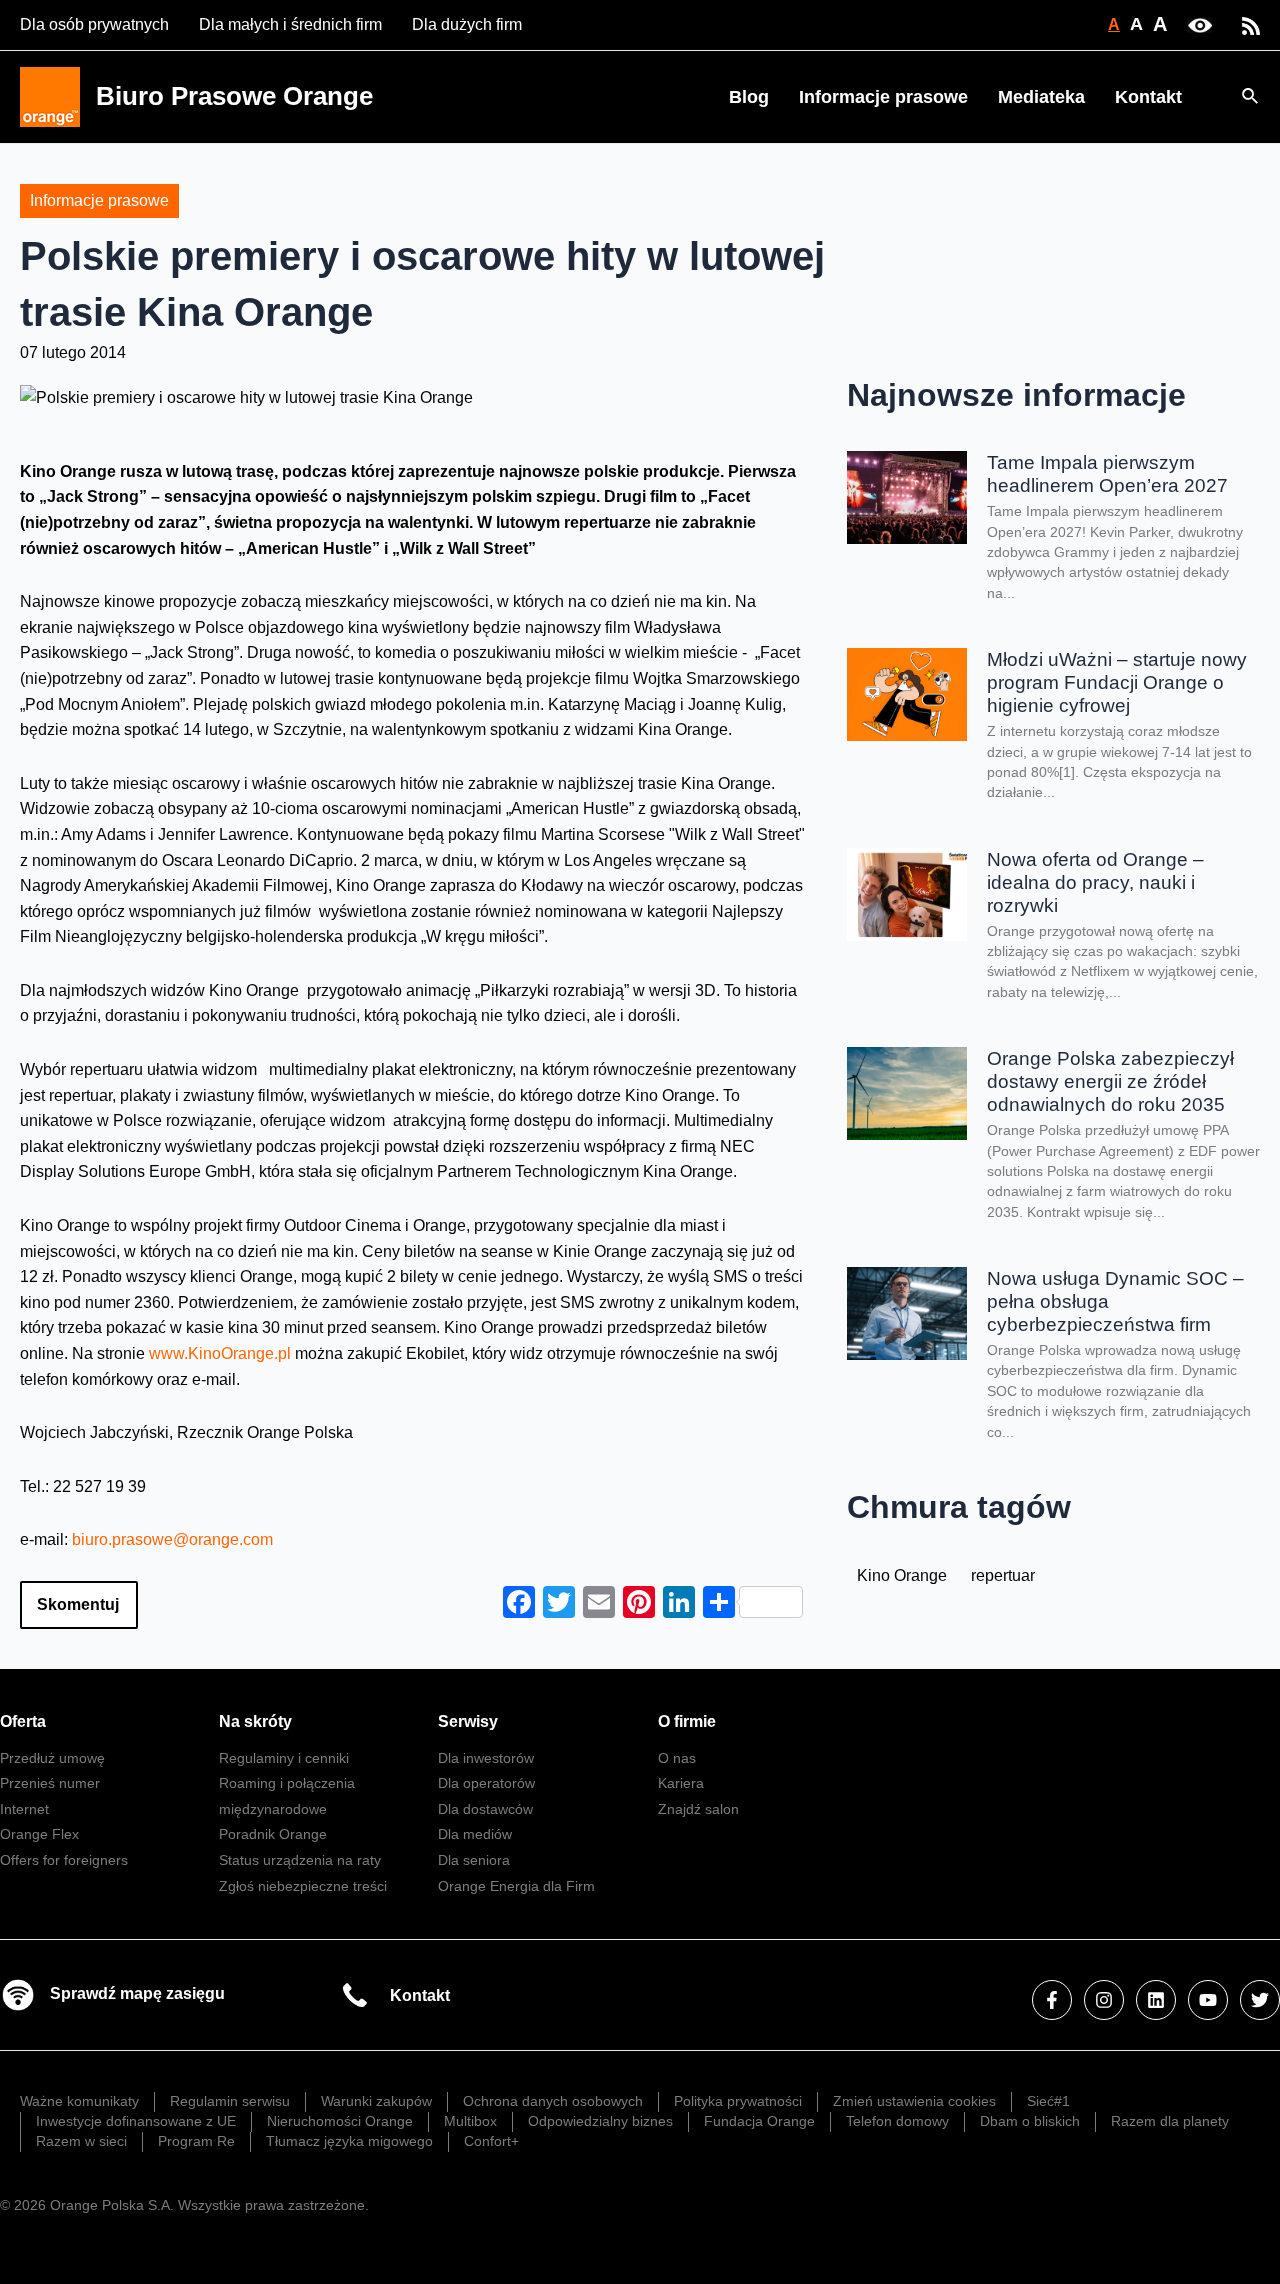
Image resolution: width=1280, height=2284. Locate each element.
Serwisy (468, 1721)
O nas (677, 1758)
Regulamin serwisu (230, 2101)
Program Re (196, 2141)
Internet (24, 1809)
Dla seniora (474, 1860)
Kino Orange (902, 1575)
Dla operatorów (486, 1783)
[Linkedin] (1156, 2000)
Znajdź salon (698, 1809)
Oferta (23, 1721)
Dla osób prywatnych (94, 24)
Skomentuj (78, 1604)
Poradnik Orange (273, 1834)
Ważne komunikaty (79, 2101)
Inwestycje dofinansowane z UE (136, 2121)
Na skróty (255, 1721)
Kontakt (1148, 97)
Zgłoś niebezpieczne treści (303, 1886)
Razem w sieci (81, 2141)
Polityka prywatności (738, 2101)
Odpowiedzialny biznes (600, 2121)
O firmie (687, 1721)
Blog (749, 97)
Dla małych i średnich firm (290, 24)
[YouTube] (1208, 2000)
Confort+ (491, 2141)
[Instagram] (1104, 2000)
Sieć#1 (1048, 2101)
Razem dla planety (1170, 2121)
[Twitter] (1260, 2000)
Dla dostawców (485, 1809)
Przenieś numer (50, 1783)
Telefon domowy (897, 2121)
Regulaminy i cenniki (284, 1758)
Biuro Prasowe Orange (234, 96)
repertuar (1003, 1575)
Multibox (470, 2121)
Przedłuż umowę (52, 1758)
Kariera (681, 1783)
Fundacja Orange (759, 2121)
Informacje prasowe (883, 97)
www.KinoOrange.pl (222, 1353)
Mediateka (1041, 97)
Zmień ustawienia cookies (914, 2101)
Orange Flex (39, 1834)
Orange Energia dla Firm (516, 1886)
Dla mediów (475, 1834)
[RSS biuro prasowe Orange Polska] (1251, 24)
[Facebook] (1052, 2000)
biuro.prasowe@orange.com (172, 1539)
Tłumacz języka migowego (349, 2141)
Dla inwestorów (486, 1758)
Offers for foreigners (64, 1860)
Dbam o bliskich (1030, 2121)
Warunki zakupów (376, 2101)
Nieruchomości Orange (340, 2121)
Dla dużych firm (467, 24)
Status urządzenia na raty (300, 1860)
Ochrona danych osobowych (553, 2101)
